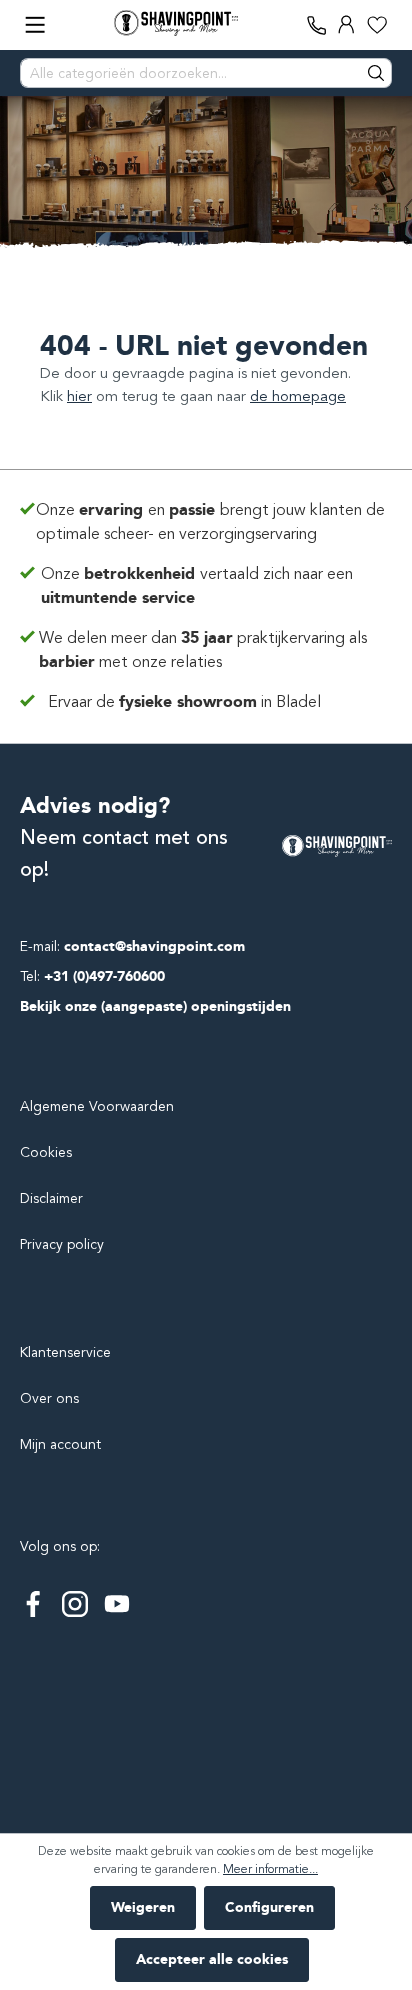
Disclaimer (51, 1198)
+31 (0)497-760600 (104, 976)
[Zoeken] (377, 73)
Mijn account (60, 1444)
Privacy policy (62, 1244)
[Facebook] (33, 1604)
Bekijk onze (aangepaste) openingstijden (155, 1006)
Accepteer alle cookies (212, 1959)
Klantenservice (65, 1352)
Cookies (46, 1152)
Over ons (49, 1398)
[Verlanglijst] (377, 25)
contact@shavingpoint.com (154, 946)
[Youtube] (117, 1604)
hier (79, 396)
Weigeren (143, 1907)
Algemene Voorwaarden (97, 1106)
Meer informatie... (270, 1869)
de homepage (298, 396)
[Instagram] (75, 1604)
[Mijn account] (347, 25)
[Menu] (35, 25)
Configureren (269, 1907)
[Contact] (317, 25)
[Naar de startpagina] (176, 23)
